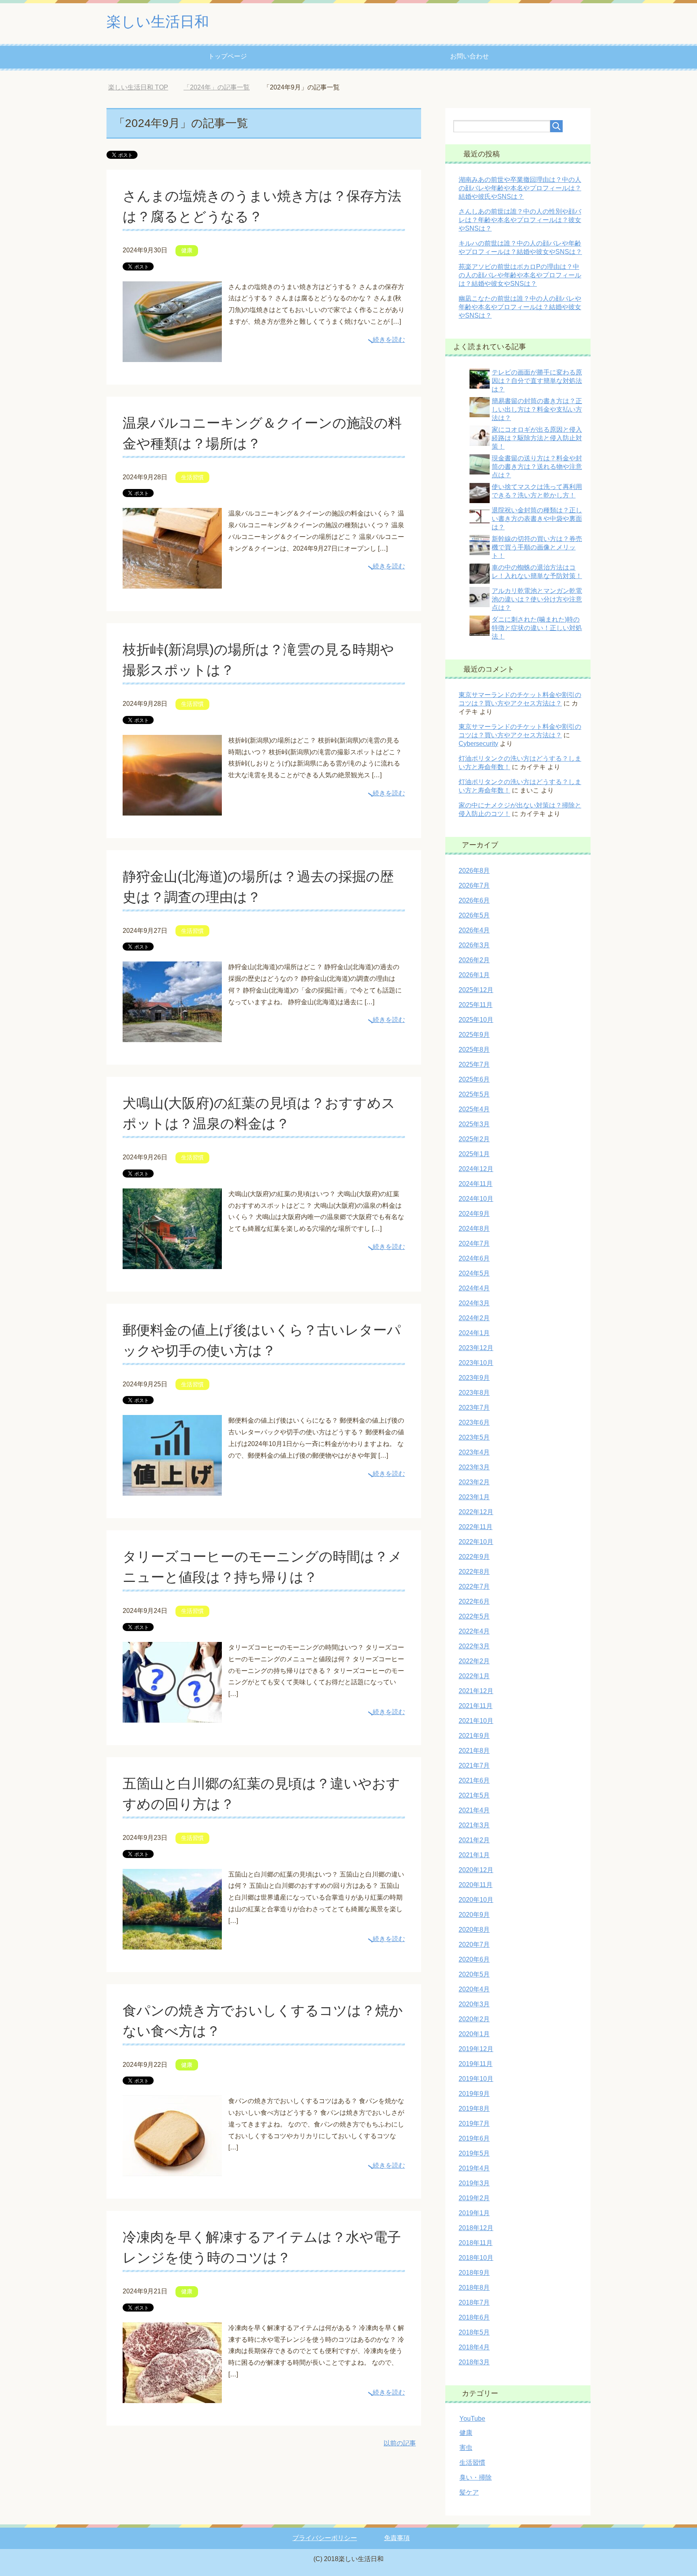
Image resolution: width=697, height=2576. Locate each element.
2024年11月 (476, 1184)
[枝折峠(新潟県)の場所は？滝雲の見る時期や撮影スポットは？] (172, 809)
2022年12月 (476, 1512)
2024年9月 (474, 1214)
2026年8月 (474, 871)
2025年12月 (476, 990)
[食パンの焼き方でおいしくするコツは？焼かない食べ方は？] (172, 2170)
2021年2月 (474, 1840)
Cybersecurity (478, 744)
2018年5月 (474, 2332)
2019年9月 (474, 2094)
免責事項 (397, 2538)
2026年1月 (474, 975)
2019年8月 (474, 2109)
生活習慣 (192, 477)
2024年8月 (474, 1229)
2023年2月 (474, 1482)
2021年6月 (474, 1780)
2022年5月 (474, 1616)
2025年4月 (474, 1109)
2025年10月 (476, 1020)
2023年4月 (474, 1452)
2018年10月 (476, 2258)
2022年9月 (474, 1557)
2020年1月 (474, 2034)
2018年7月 (474, 2302)
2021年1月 (474, 1855)
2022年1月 (474, 1676)
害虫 (466, 2448)
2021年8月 (474, 1751)
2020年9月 (474, 1915)
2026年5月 (474, 915)
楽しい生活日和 (158, 22)
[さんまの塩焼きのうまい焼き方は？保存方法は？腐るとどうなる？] (172, 356)
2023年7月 (474, 1408)
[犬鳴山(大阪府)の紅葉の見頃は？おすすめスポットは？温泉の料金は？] (172, 1263)
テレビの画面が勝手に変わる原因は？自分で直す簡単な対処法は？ (537, 381)
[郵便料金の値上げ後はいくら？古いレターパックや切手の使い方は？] (172, 1490)
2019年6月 (474, 2138)
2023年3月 (474, 1467)
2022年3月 (474, 1646)
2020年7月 (474, 1944)
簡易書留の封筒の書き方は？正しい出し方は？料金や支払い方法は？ (537, 409)
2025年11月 (476, 1005)
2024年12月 (476, 1169)
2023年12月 (476, 1348)
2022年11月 (476, 1527)
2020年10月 (476, 1900)
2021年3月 (474, 1825)
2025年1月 (474, 1154)
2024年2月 (474, 1318)
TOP (144, 87)
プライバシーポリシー (325, 2538)
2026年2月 (474, 960)
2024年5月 (474, 1273)
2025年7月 (474, 1064)
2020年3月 (474, 2004)
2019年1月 (474, 2213)
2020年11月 (476, 1885)
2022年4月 (474, 1631)
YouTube (472, 2419)
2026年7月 (474, 885)
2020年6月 (474, 1959)
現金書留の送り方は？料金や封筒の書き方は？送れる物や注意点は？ (537, 467)
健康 (187, 250)
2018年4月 (474, 2347)
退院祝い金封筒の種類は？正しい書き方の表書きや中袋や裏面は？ (537, 519)
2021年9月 (474, 1736)
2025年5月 (474, 1094)
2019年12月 (476, 2049)
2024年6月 (474, 1258)
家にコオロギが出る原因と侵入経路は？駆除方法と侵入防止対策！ (537, 438)
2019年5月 (474, 2153)
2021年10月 (476, 1721)
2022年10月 (476, 1542)
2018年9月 (474, 2273)
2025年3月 (474, 1124)
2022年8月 (474, 1572)
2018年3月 (474, 2362)
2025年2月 (474, 1139)
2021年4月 (474, 1810)
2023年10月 (476, 1363)
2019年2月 (474, 2198)
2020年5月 (474, 1974)
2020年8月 (474, 1930)
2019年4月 (474, 2168)
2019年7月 (474, 2123)
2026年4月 (474, 930)
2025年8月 (474, 1050)
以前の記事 (400, 2443)
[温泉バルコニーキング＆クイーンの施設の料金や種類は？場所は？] (172, 582)
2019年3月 (474, 2183)
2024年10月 (476, 1199)
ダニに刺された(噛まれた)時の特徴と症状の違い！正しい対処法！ (537, 628)
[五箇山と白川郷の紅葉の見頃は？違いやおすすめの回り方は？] (172, 1943)
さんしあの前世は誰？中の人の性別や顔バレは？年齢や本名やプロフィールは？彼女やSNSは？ (520, 220)
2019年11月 (476, 2064)
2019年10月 (476, 2079)
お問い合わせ (470, 56)
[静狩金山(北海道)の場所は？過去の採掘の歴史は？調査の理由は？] (172, 1036)
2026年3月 (474, 945)
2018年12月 (476, 2228)
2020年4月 (474, 1989)
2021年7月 (474, 1766)
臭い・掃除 (476, 2477)
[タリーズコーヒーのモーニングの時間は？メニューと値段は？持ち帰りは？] (172, 1716)
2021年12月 (476, 1691)
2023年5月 (474, 1437)
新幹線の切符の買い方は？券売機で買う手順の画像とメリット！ (537, 547)
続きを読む (389, 340)
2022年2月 (474, 1661)
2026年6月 (474, 900)
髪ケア (469, 2492)
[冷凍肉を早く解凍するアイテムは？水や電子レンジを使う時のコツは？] (172, 2397)
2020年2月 (474, 2019)
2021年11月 (476, 1706)
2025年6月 (474, 1079)
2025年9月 (474, 1035)
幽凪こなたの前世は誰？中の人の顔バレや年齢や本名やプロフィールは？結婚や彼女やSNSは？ (520, 307)
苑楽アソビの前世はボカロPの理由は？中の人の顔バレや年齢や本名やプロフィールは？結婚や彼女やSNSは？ (520, 275)
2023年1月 (474, 1497)
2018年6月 (474, 2317)
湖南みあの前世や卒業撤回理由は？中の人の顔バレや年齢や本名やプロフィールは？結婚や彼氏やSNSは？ (520, 188)
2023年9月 (474, 1378)
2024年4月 (474, 1288)
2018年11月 (476, 2243)
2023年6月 (474, 1422)
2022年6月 (474, 1601)
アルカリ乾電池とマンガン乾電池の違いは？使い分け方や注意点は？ (537, 599)
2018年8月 (474, 2288)
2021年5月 (474, 1795)
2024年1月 (474, 1333)
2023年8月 (474, 1393)
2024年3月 (474, 1303)
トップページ (227, 56)
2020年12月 (476, 1870)
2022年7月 (474, 1587)
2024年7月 (474, 1243)
